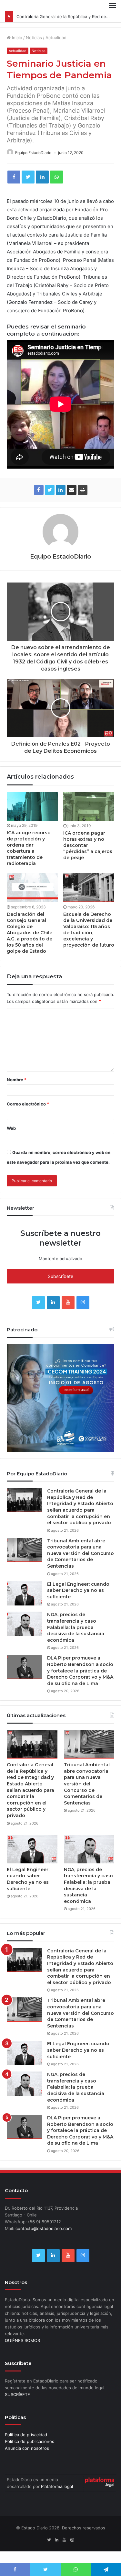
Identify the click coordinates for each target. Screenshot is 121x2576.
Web (11, 1128)
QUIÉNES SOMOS (22, 2340)
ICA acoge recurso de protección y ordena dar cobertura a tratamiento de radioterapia (29, 848)
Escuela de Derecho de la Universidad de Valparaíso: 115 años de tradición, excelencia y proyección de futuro (89, 930)
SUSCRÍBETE (17, 2394)
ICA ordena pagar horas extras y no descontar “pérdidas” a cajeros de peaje (88, 845)
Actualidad (56, 38)
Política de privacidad (26, 2435)
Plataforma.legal (57, 2486)
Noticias (34, 38)
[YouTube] (68, 1303)
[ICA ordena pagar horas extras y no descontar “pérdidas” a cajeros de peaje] (89, 806)
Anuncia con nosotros (27, 2448)
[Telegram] (106, 2570)
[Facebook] (14, 177)
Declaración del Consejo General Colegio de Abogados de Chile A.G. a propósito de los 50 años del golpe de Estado (30, 933)
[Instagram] (83, 1303)
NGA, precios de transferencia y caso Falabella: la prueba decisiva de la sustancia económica (76, 1627)
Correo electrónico (28, 1104)
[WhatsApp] (56, 177)
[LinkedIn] (42, 177)
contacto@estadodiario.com (44, 2228)
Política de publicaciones (30, 2441)
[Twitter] (28, 177)
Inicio (16, 38)
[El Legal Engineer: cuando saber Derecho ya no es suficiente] (25, 1593)
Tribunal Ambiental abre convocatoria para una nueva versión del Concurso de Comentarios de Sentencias (81, 1553)
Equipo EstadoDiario (33, 153)
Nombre (17, 1080)
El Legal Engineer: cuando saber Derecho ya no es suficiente (78, 1590)
